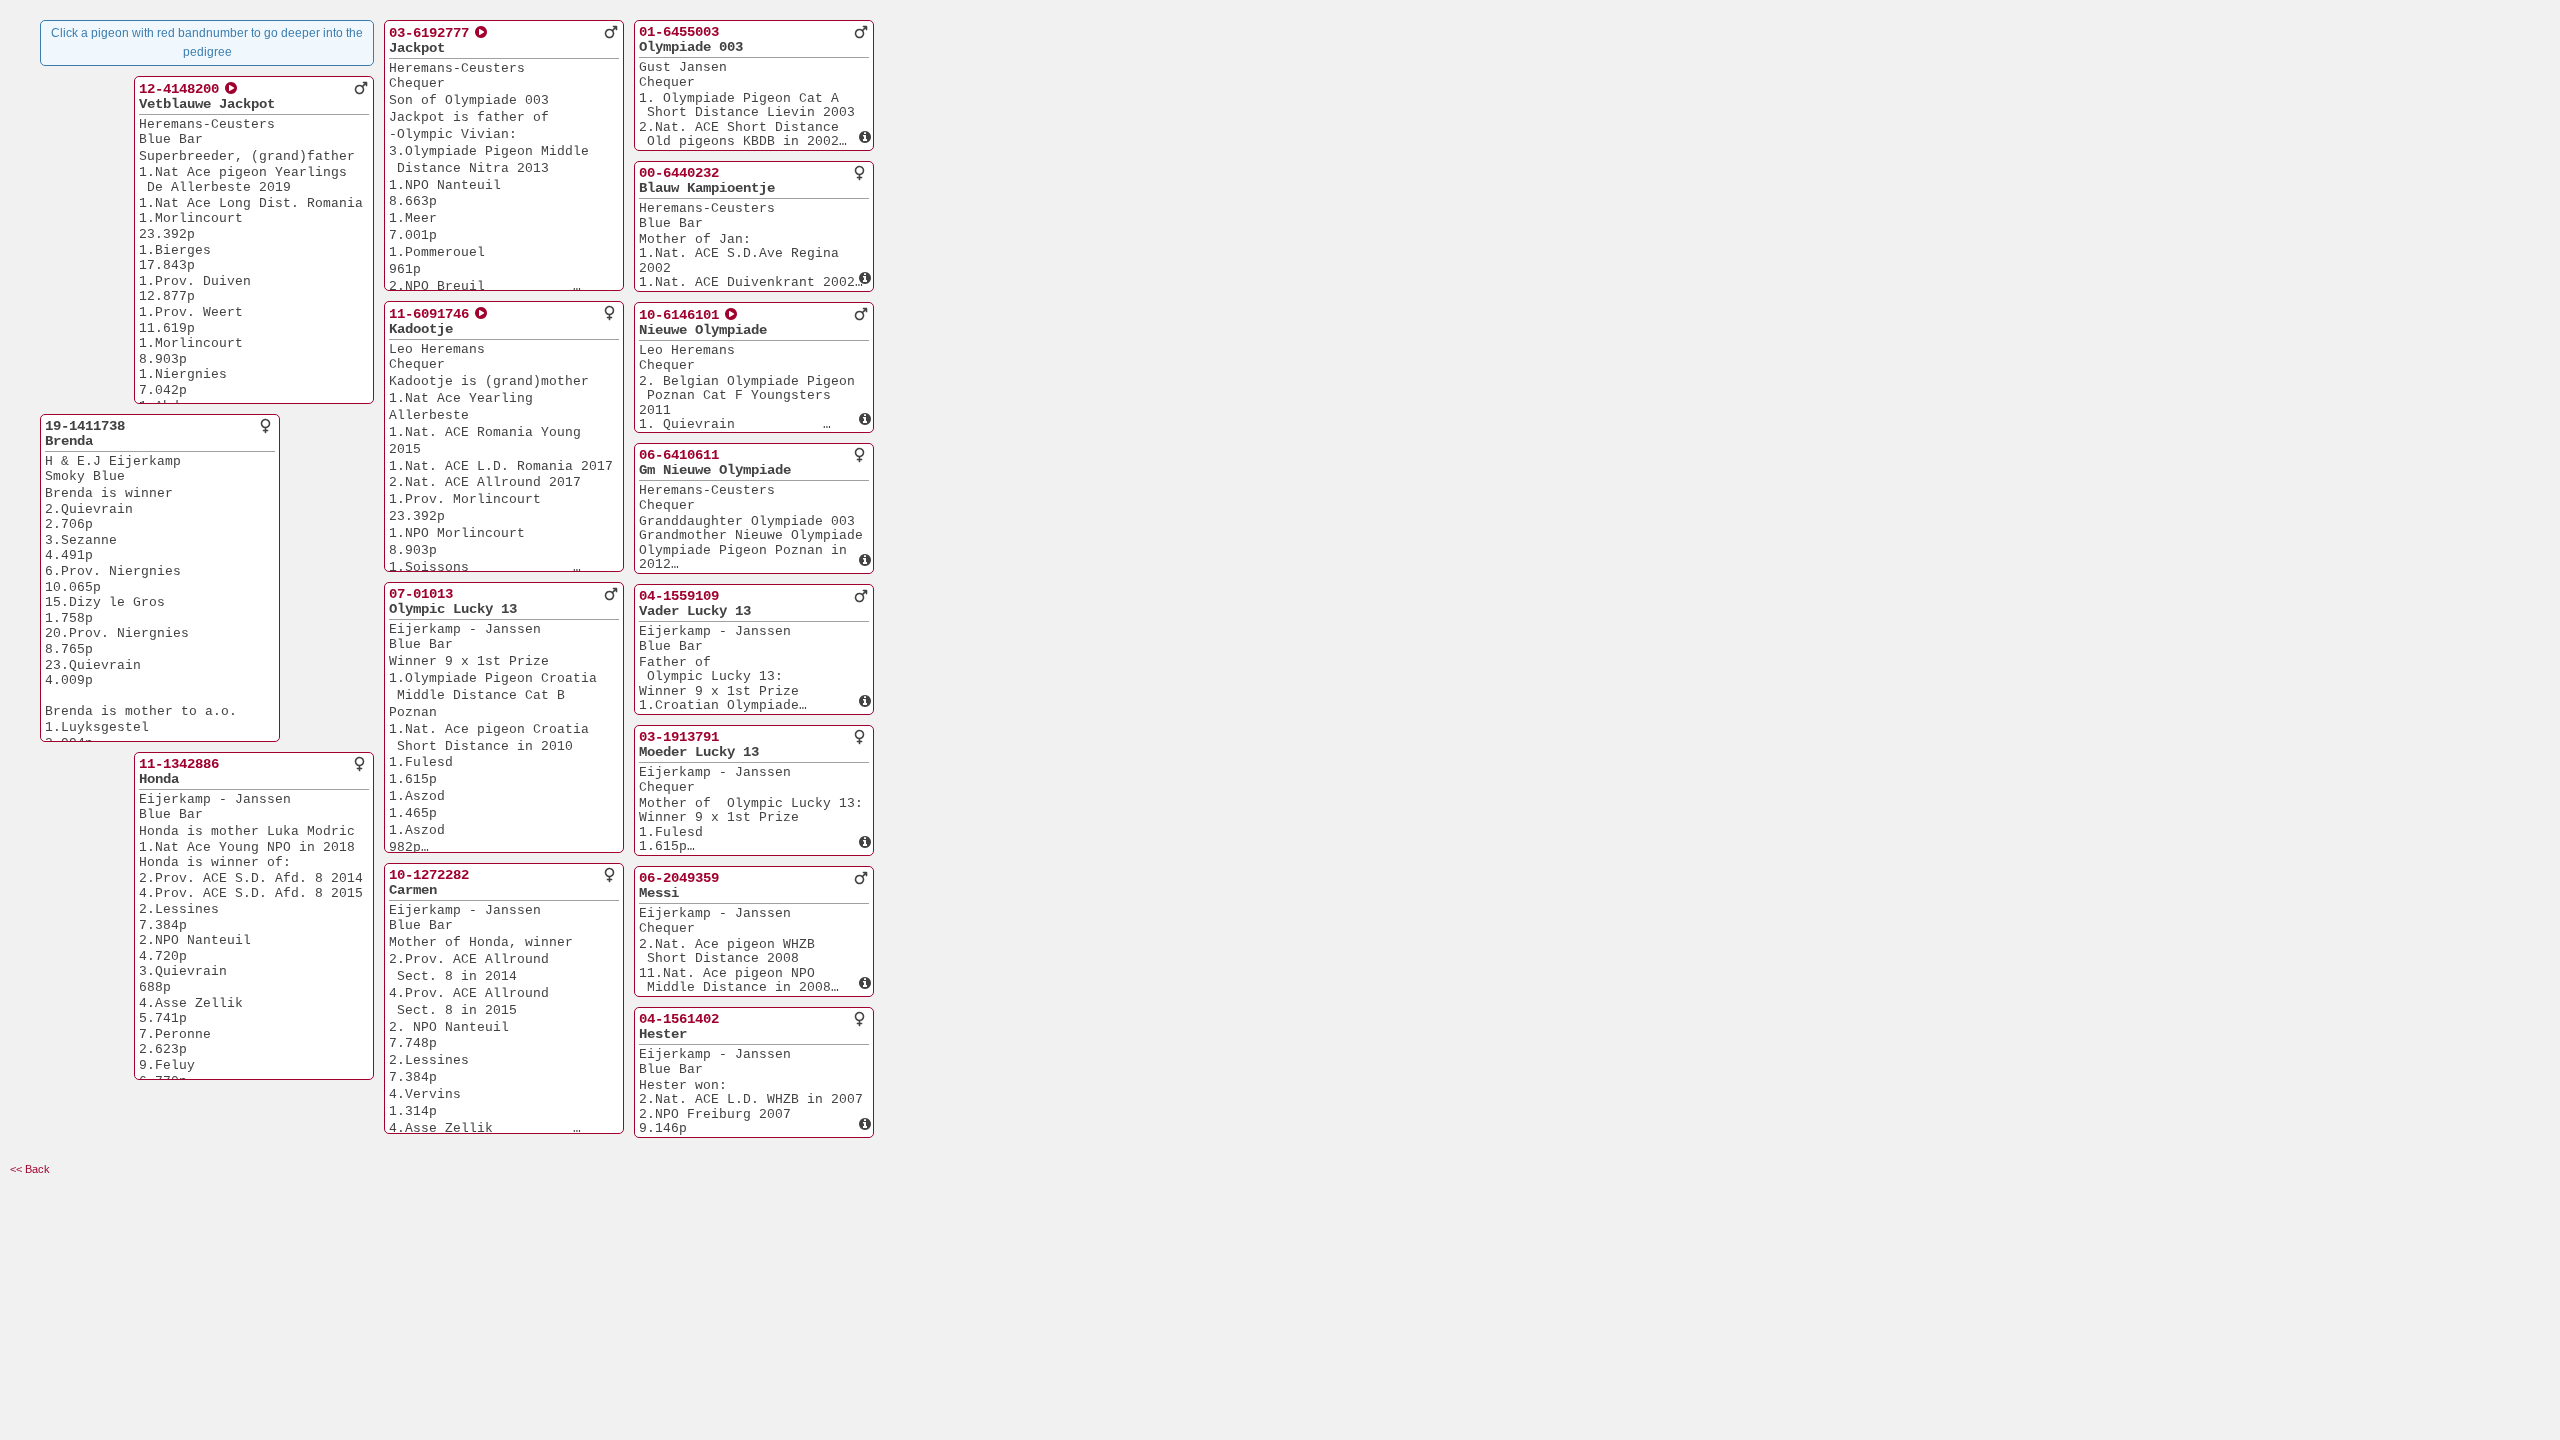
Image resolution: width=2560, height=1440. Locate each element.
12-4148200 (179, 89)
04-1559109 (679, 596)
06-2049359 (679, 878)
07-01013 (421, 594)
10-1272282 (429, 875)
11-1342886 (179, 764)
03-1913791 (679, 737)
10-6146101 (679, 315)
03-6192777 (429, 33)
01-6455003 (679, 32)
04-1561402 (679, 1019)
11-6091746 (429, 314)
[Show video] (232, 88)
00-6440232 (679, 173)
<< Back (30, 1169)
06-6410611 (679, 455)
